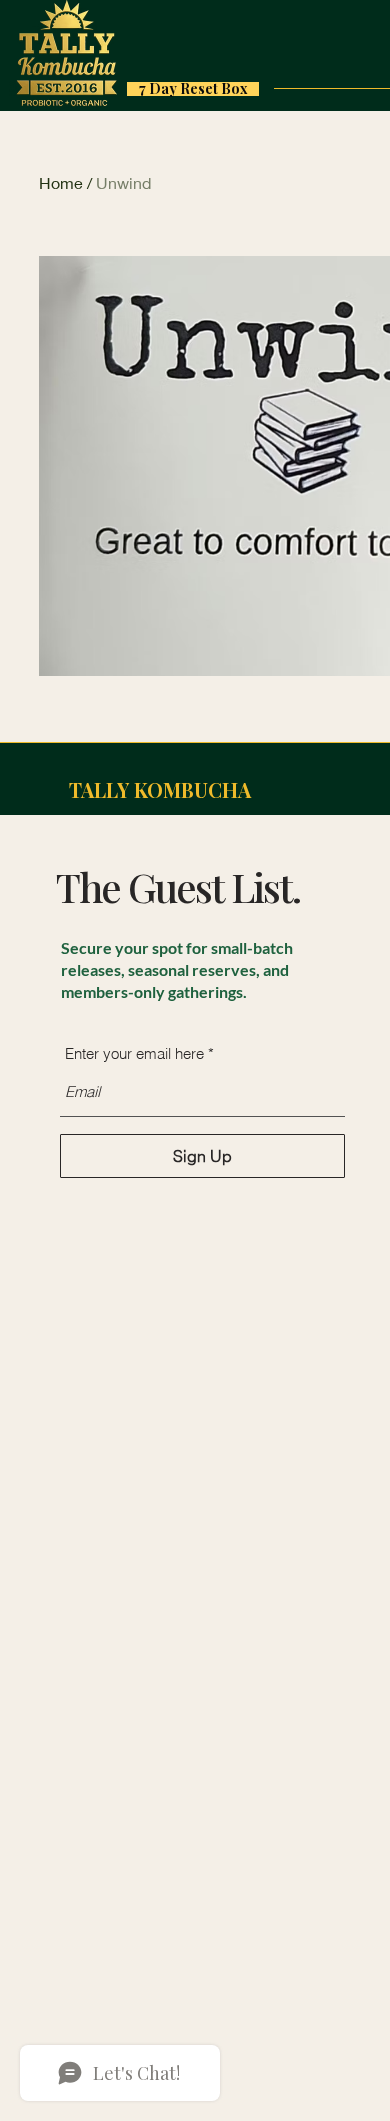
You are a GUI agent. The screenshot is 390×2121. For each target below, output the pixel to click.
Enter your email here (134, 1053)
